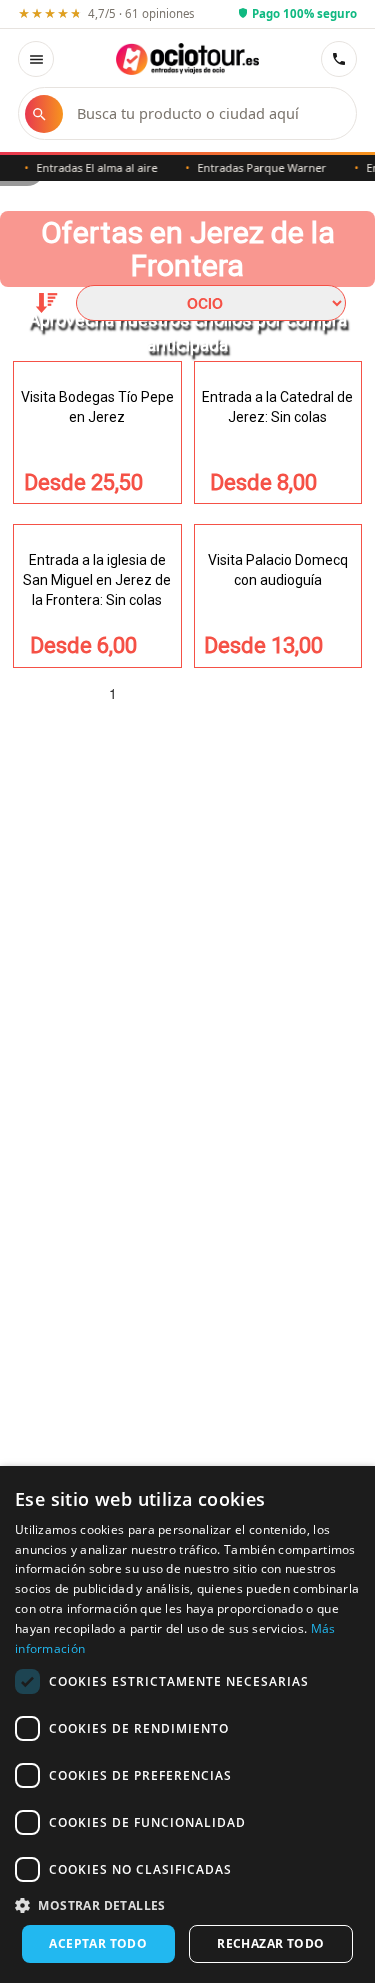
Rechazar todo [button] (270, 1943)
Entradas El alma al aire (88, 167)
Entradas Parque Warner (253, 167)
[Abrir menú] (36, 59)
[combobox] (206, 113)
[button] (187, 1904)
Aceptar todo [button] (98, 1943)
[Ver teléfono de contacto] (339, 59)
